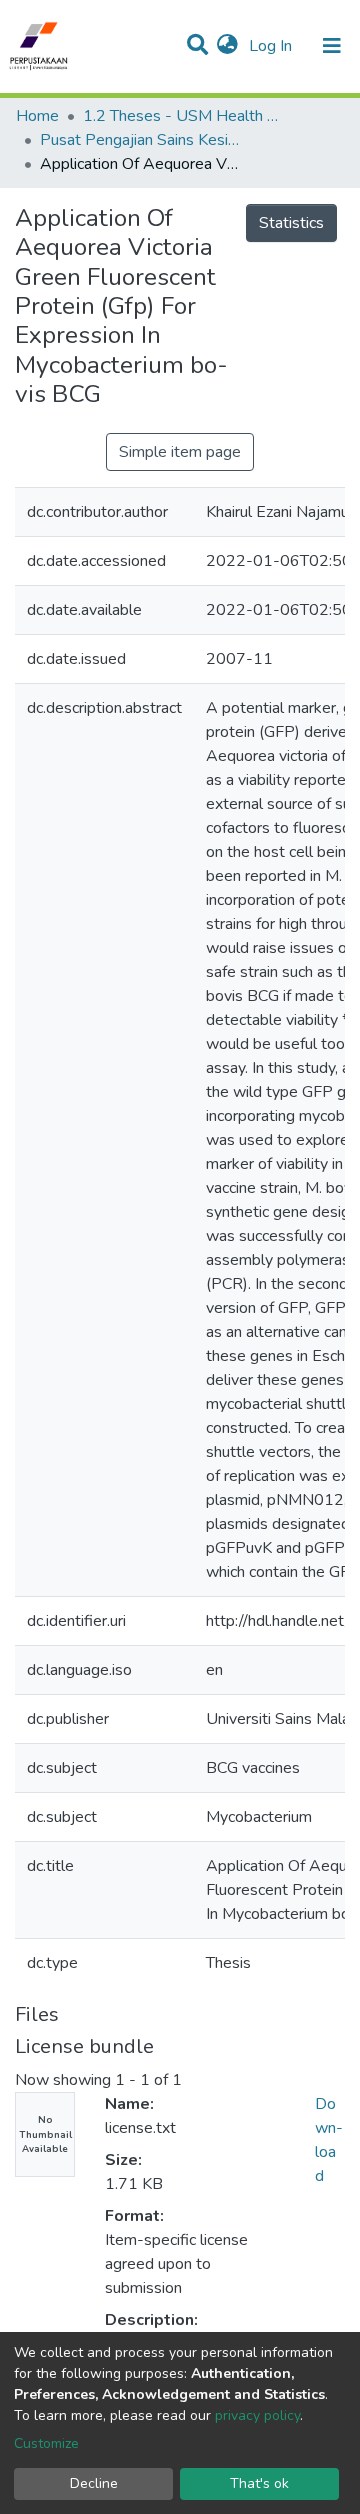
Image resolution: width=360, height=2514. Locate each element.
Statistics (291, 223)
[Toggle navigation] (332, 46)
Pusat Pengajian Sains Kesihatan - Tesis (140, 140)
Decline (94, 2483)
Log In (272, 46)
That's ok (259, 2483)
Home (37, 116)
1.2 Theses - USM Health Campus (183, 116)
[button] (227, 46)
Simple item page (180, 452)
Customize (46, 2443)
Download (329, 2140)
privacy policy (257, 2415)
